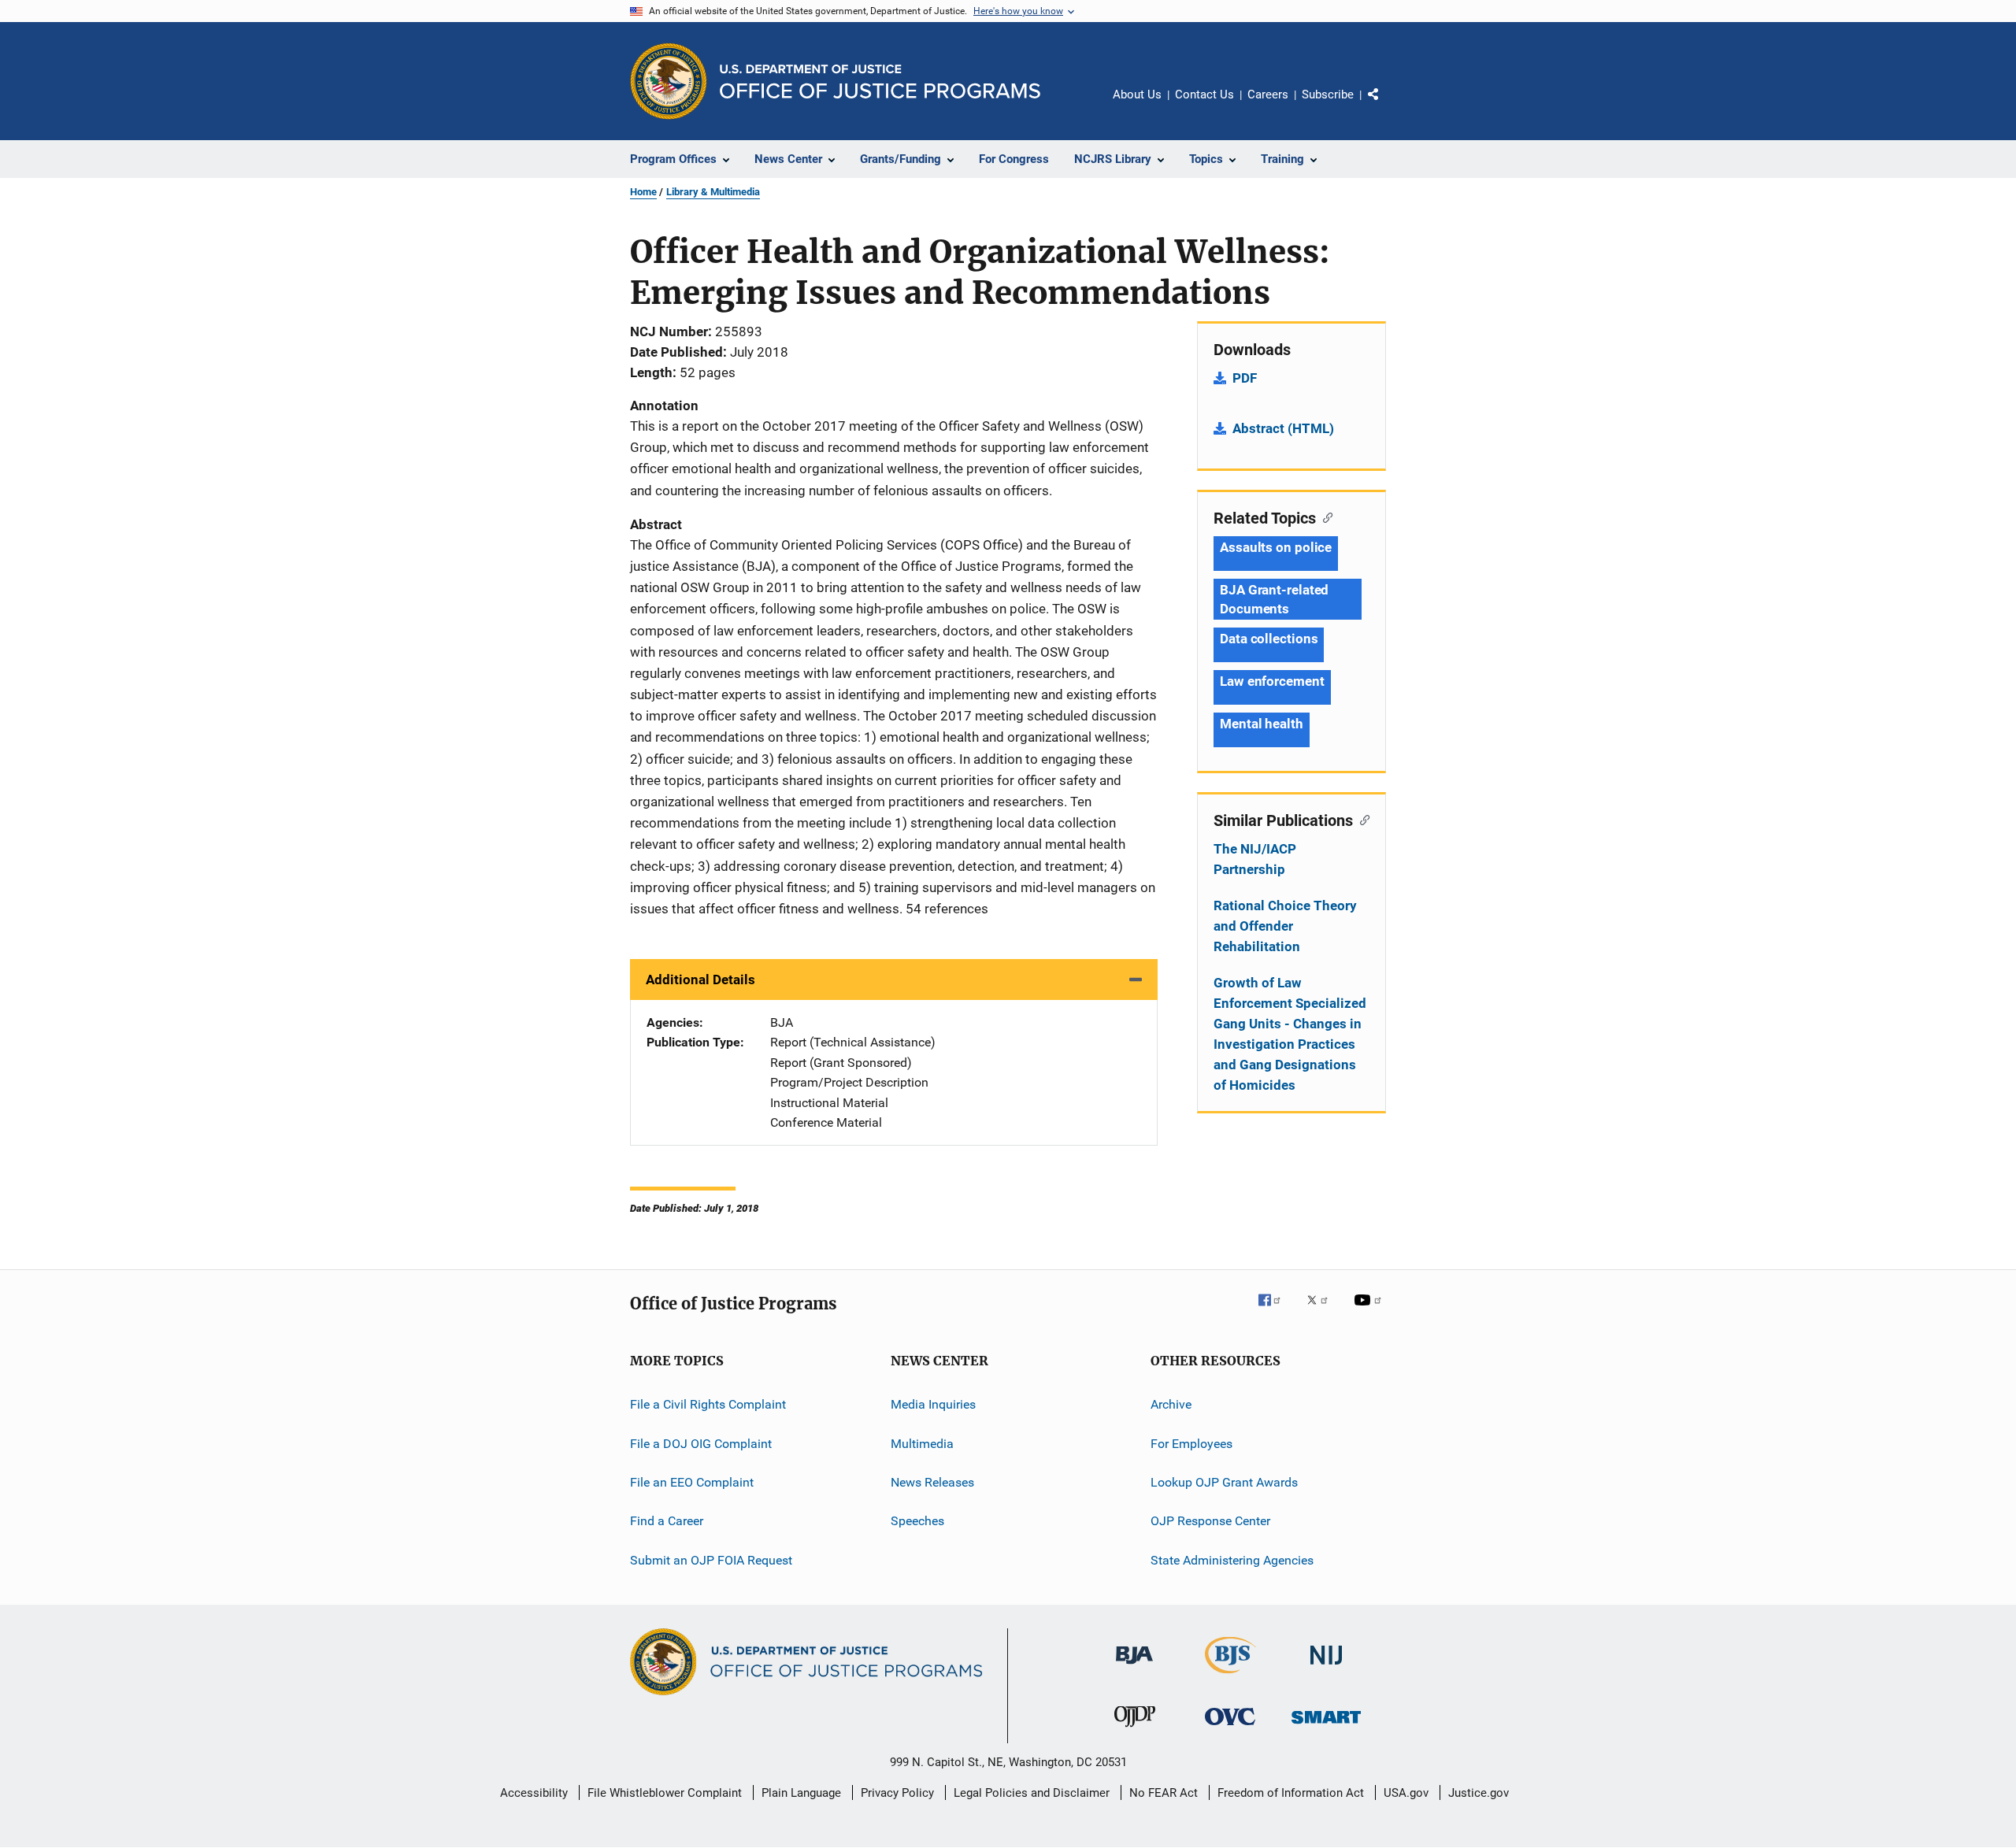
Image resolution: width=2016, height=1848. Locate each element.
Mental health (1262, 724)
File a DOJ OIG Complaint (701, 1443)
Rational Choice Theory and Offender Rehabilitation (1285, 926)
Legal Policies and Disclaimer (1032, 1793)
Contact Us (1204, 94)
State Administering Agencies (1232, 1559)
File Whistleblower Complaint (665, 1793)
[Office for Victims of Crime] (1230, 1728)
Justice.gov (1479, 1793)
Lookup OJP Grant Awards (1224, 1482)
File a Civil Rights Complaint (708, 1404)
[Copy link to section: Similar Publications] (1361, 819)
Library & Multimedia (713, 192)
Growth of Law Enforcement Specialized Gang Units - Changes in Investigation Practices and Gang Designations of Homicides (1290, 1034)
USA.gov (1406, 1793)
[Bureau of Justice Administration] (1134, 1667)
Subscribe (1328, 94)
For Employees (1191, 1443)
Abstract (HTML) (1283, 428)
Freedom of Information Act (1291, 1793)
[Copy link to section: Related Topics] (1324, 517)
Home (643, 192)
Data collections (1269, 639)
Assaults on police (1276, 547)
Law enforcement (1272, 681)
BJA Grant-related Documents (1274, 599)
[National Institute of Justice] (1326, 1667)
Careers (1268, 94)
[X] (1323, 1311)
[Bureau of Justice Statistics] (1230, 1676)
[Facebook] (1276, 1311)
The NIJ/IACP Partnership (1255, 859)
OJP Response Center (1210, 1521)
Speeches (917, 1521)
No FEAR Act (1164, 1793)
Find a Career (667, 1521)
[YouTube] (1370, 1311)
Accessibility (534, 1793)
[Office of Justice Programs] (669, 81)
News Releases (932, 1482)
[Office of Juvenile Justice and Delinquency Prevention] (1135, 1730)
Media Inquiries (933, 1404)
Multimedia (922, 1443)
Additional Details (700, 980)
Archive (1171, 1404)
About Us (1137, 94)
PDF (1245, 378)
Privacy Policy (897, 1793)
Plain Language (801, 1793)
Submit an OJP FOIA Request (711, 1559)
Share (1386, 106)
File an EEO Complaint (692, 1482)
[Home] (880, 81)
